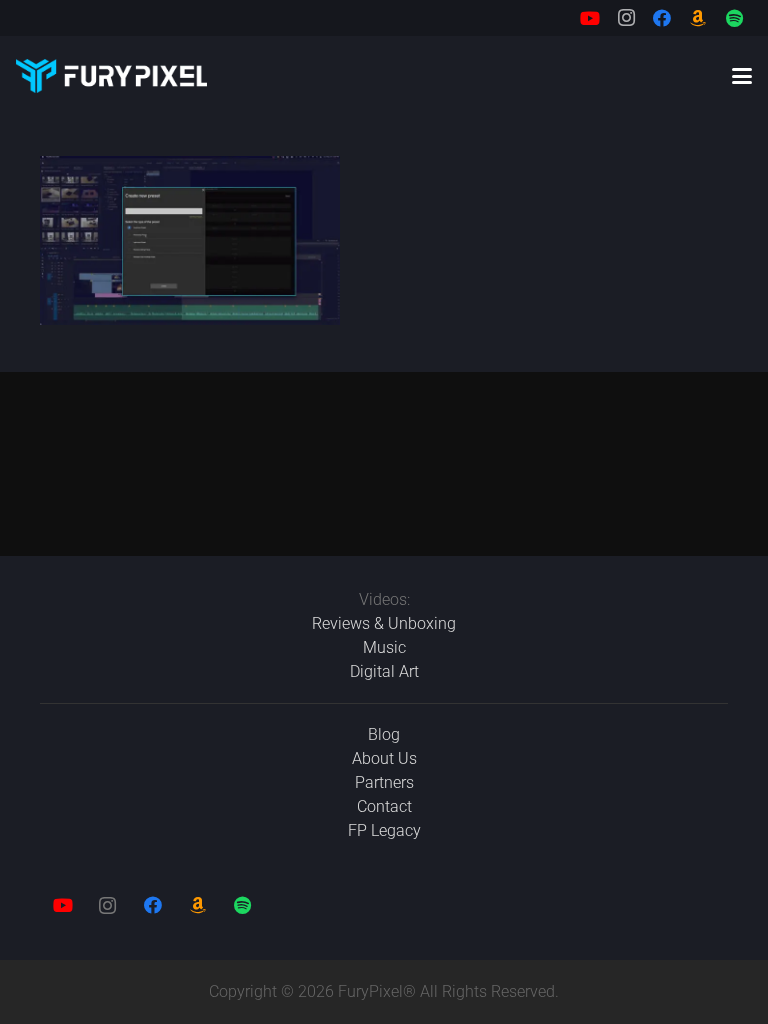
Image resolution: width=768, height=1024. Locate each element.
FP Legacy (384, 830)
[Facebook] (662, 18)
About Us (384, 758)
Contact (384, 806)
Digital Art (384, 671)
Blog (384, 734)
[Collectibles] (698, 18)
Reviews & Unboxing (384, 623)
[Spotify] (734, 18)
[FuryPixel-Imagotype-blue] (111, 76)
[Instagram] (626, 18)
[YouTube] (590, 18)
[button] (742, 76)
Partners (384, 782)
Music (384, 647)
